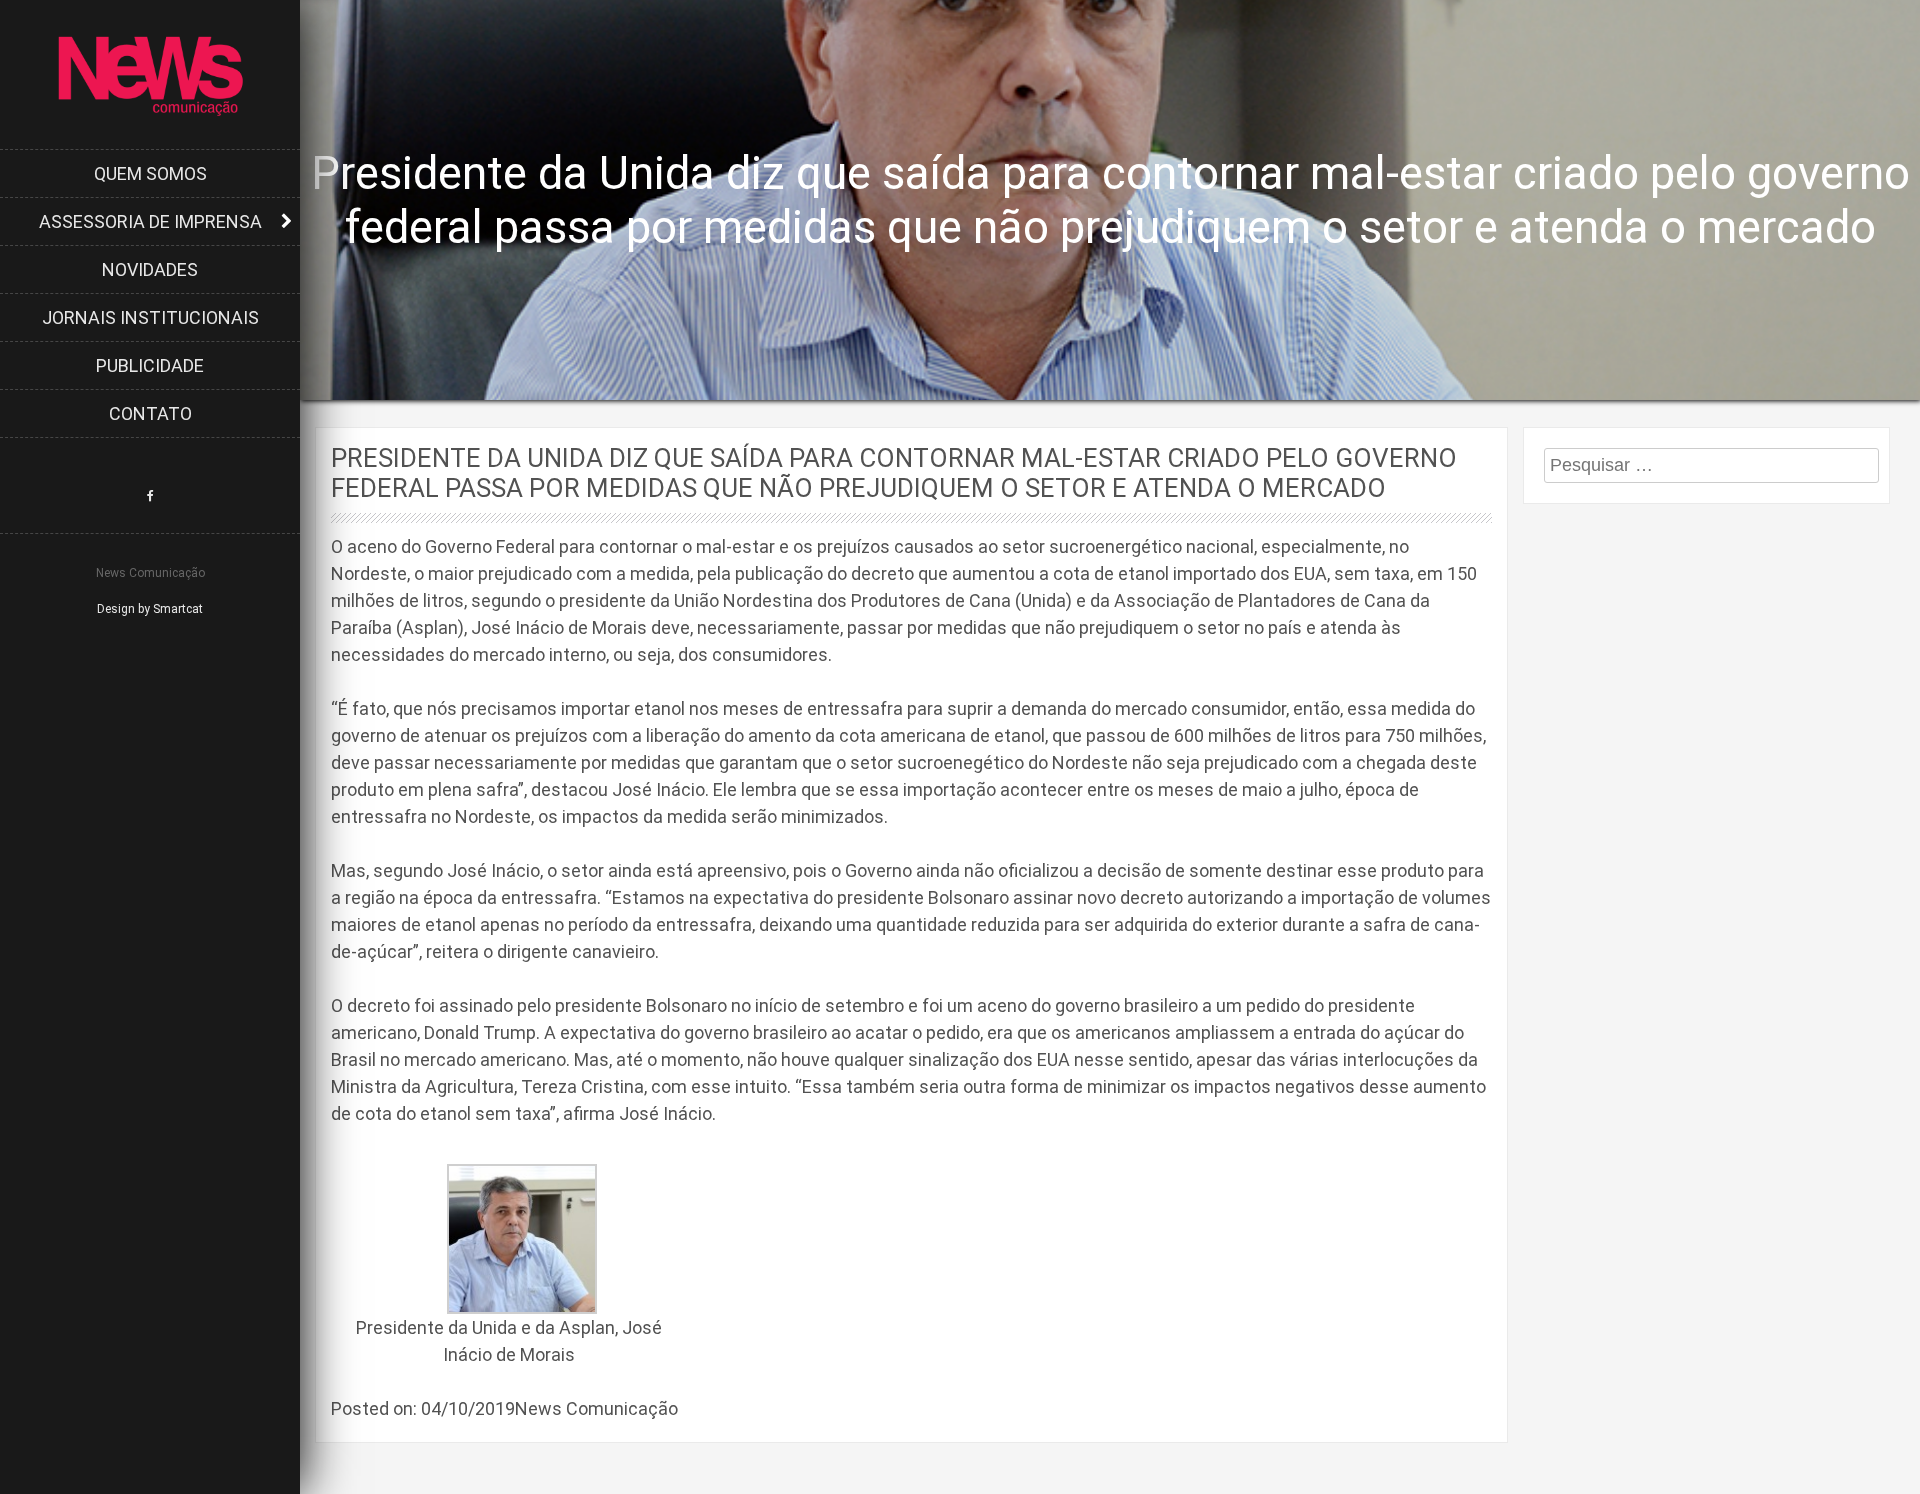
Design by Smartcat (150, 609)
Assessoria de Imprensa (150, 221)
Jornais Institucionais (150, 317)
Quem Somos (150, 173)
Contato (150, 413)
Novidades (150, 269)
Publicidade (150, 365)
